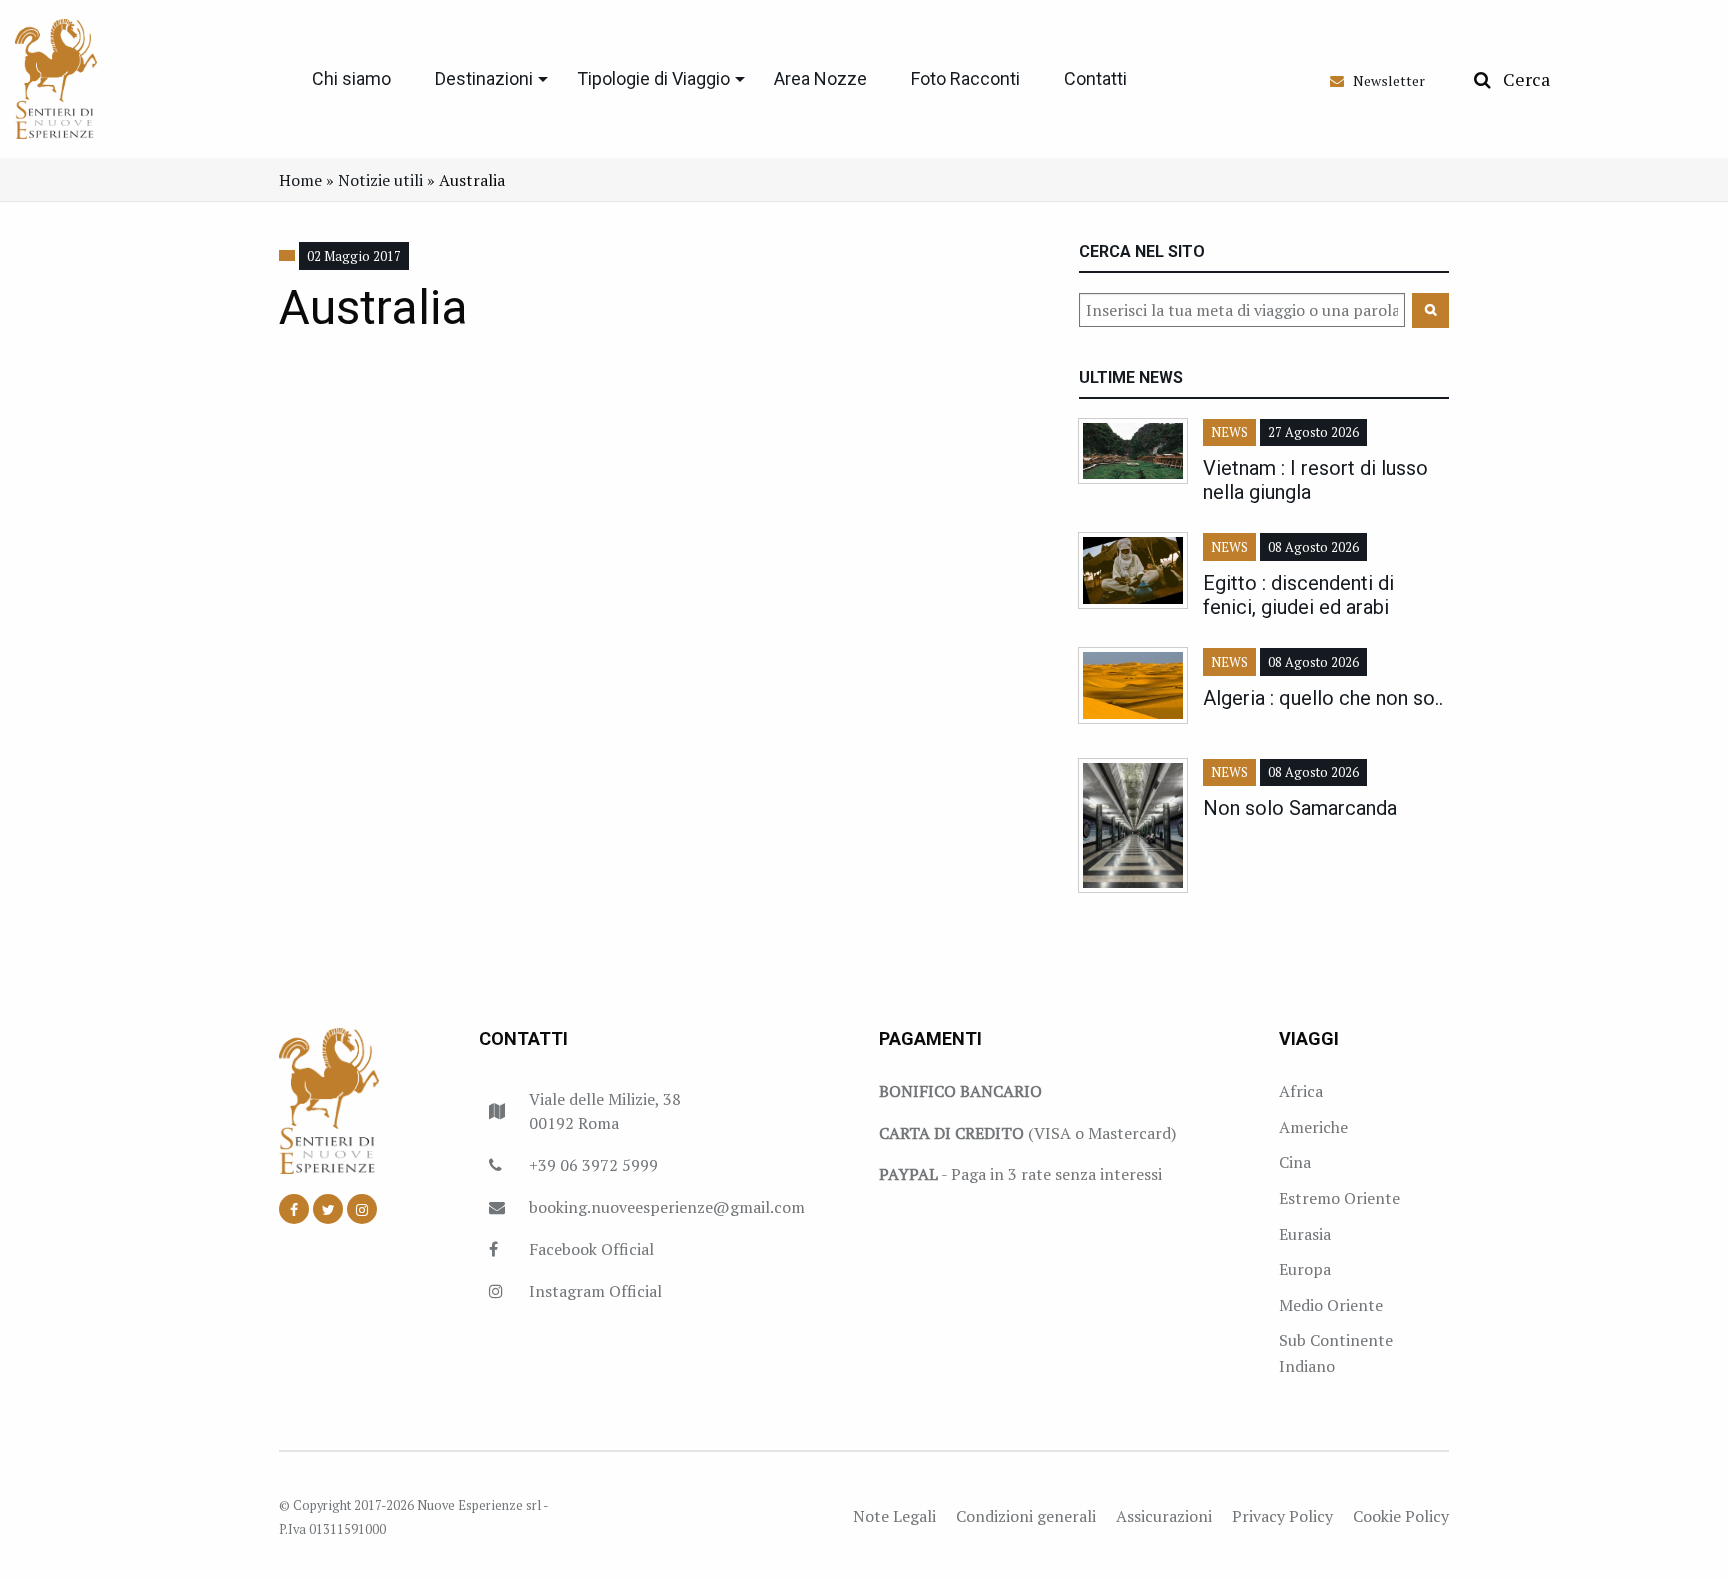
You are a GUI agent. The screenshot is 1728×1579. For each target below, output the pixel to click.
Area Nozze (820, 78)
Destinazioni (484, 78)
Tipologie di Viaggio (653, 78)
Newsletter (1384, 80)
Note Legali (894, 1516)
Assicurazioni (1164, 1516)
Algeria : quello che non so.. (1323, 698)
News (1229, 432)
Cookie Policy (1401, 1516)
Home (300, 180)
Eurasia (1305, 1234)
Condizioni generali (1026, 1516)
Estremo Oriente (1339, 1198)
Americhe (1313, 1127)
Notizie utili (380, 180)
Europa (1305, 1269)
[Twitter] (328, 1209)
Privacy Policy (1282, 1516)
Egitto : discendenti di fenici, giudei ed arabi (1298, 595)
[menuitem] (351, 79)
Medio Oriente (1331, 1305)
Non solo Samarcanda (1300, 808)
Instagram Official (595, 1291)
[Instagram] (362, 1209)
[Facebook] (294, 1209)
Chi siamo (351, 78)
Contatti (1095, 78)
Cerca (1520, 79)
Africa (1301, 1091)
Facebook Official (591, 1249)
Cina (1295, 1162)
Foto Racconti (965, 78)
